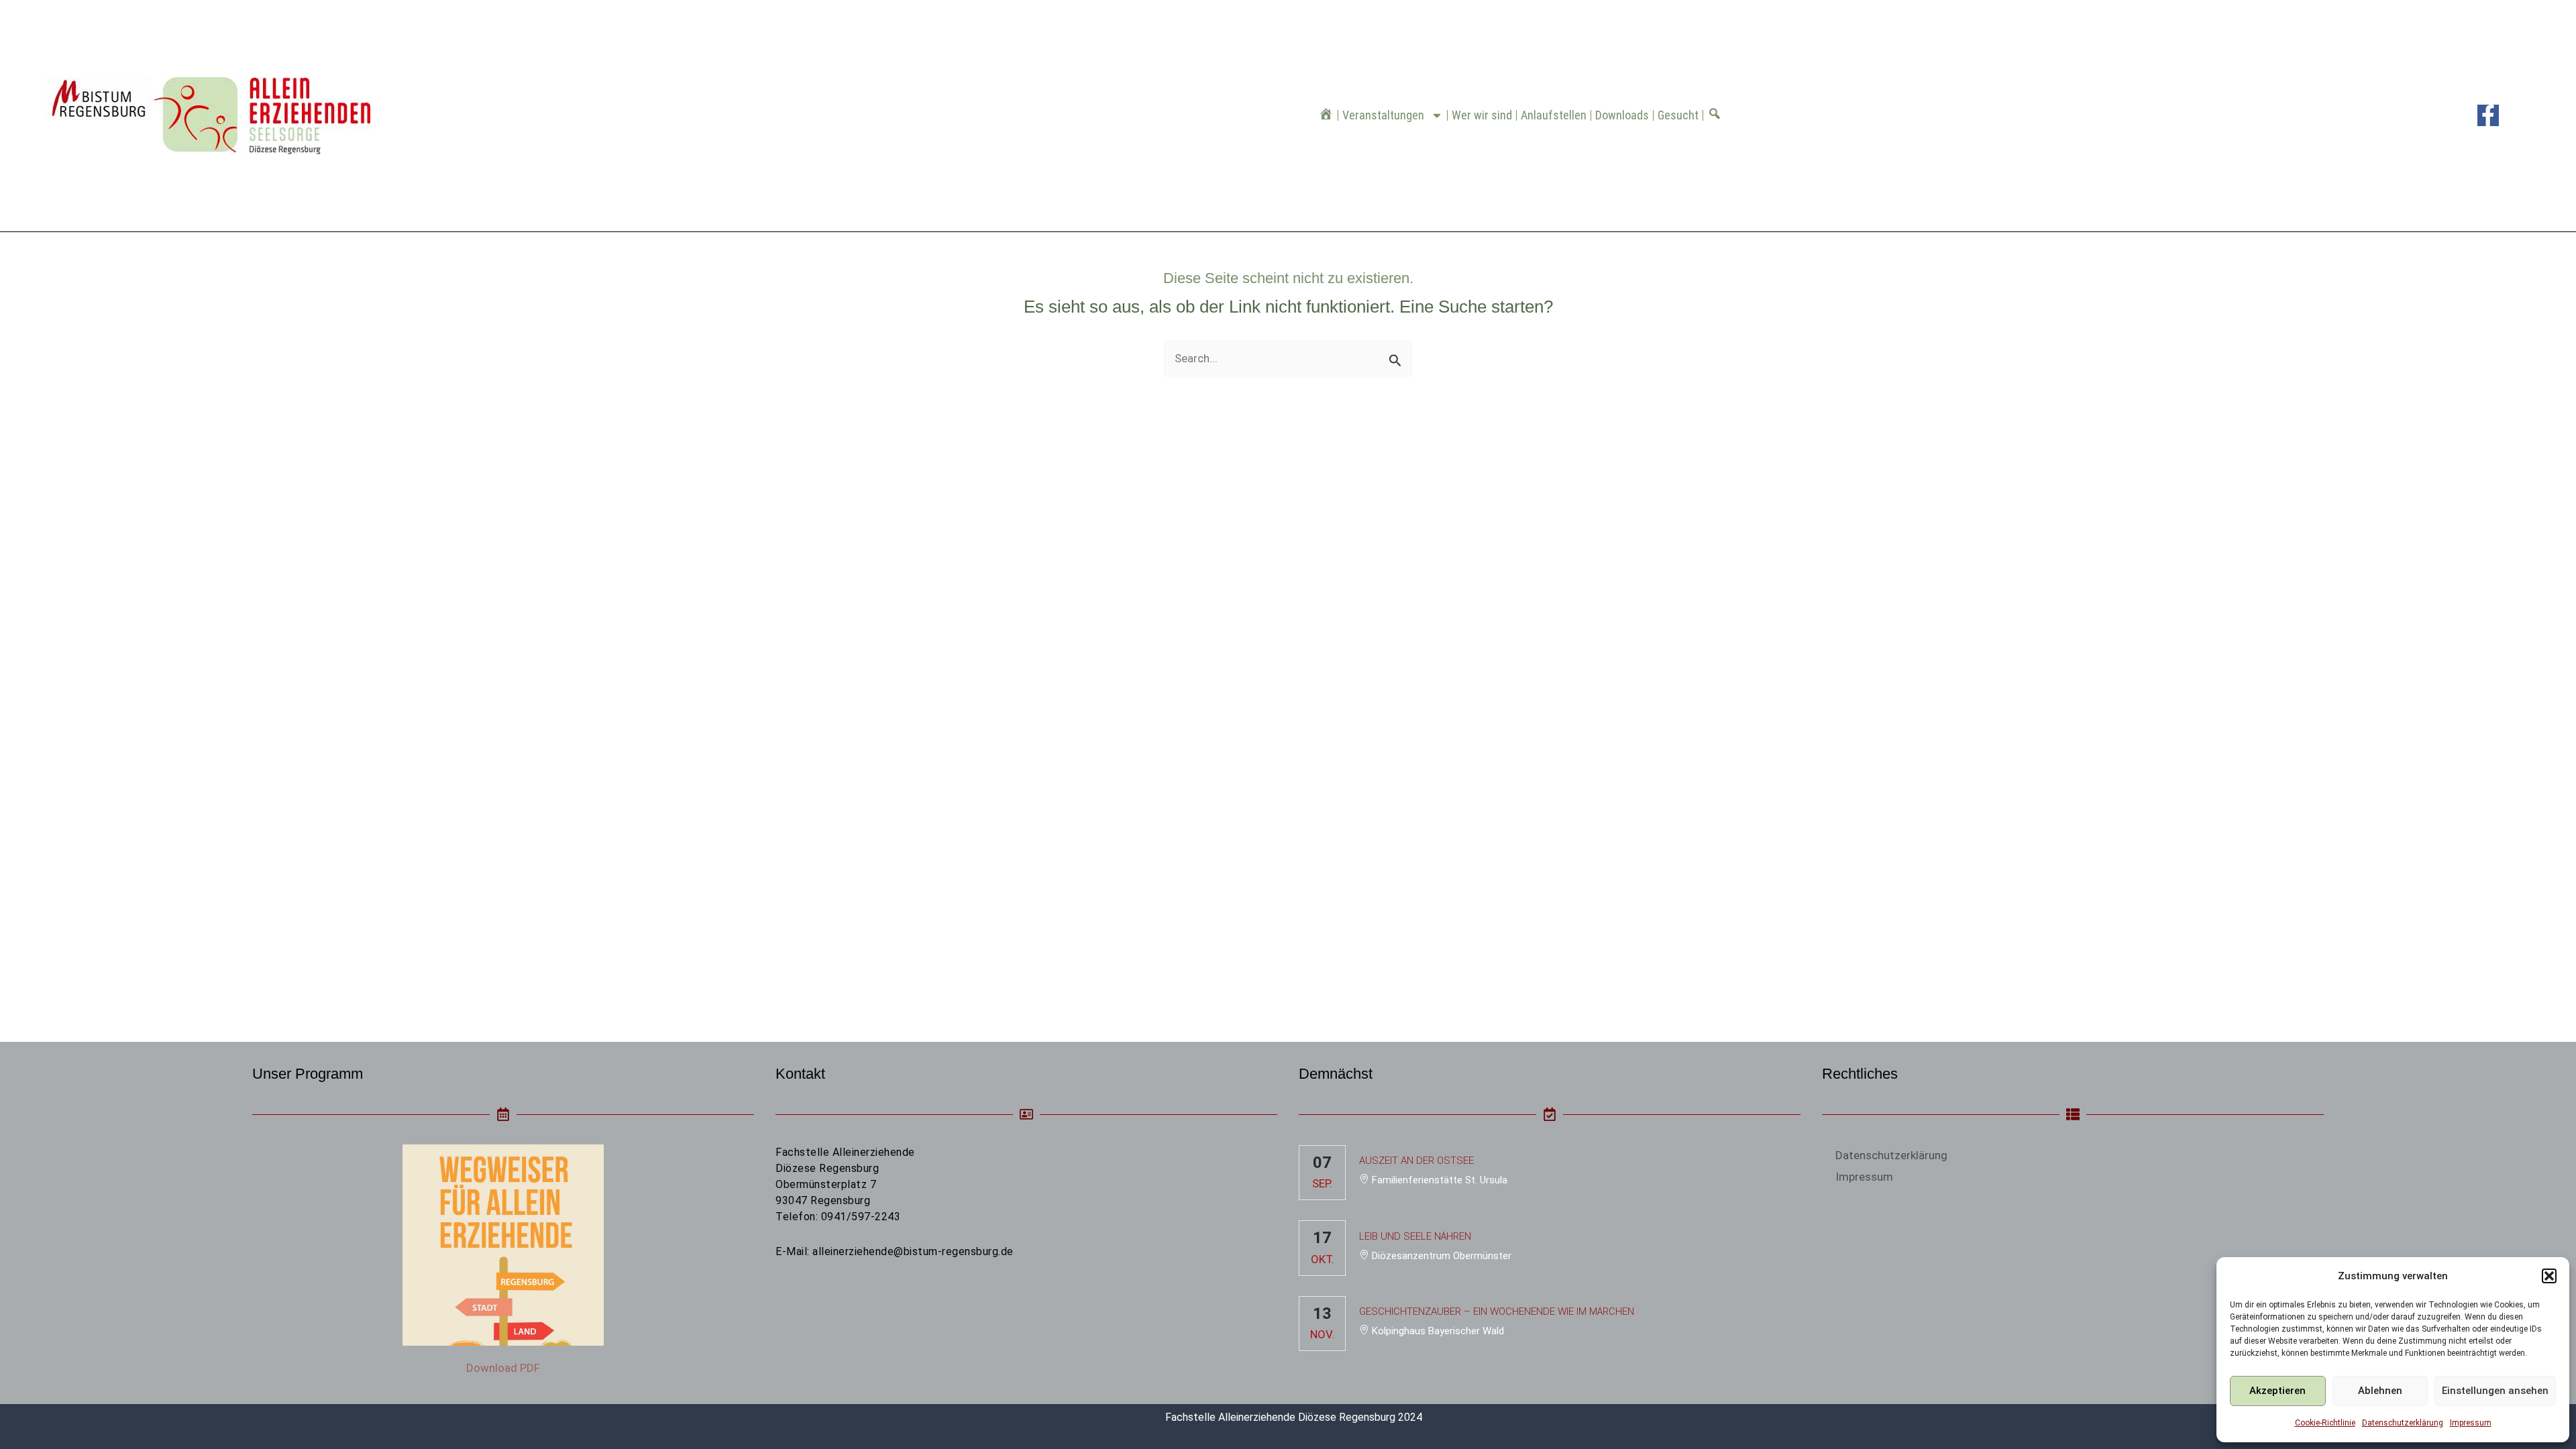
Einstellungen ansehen (2495, 1391)
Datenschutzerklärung (2403, 1423)
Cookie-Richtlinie (2325, 1423)
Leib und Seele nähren (1415, 1236)
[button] (2549, 1276)
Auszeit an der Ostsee (1416, 1161)
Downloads (1622, 115)
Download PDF (503, 1368)
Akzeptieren (2277, 1391)
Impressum (2471, 1423)
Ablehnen (2380, 1391)
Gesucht (1678, 115)
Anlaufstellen (1554, 115)
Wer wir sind (1482, 115)
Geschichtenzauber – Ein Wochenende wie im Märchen (1497, 1311)
